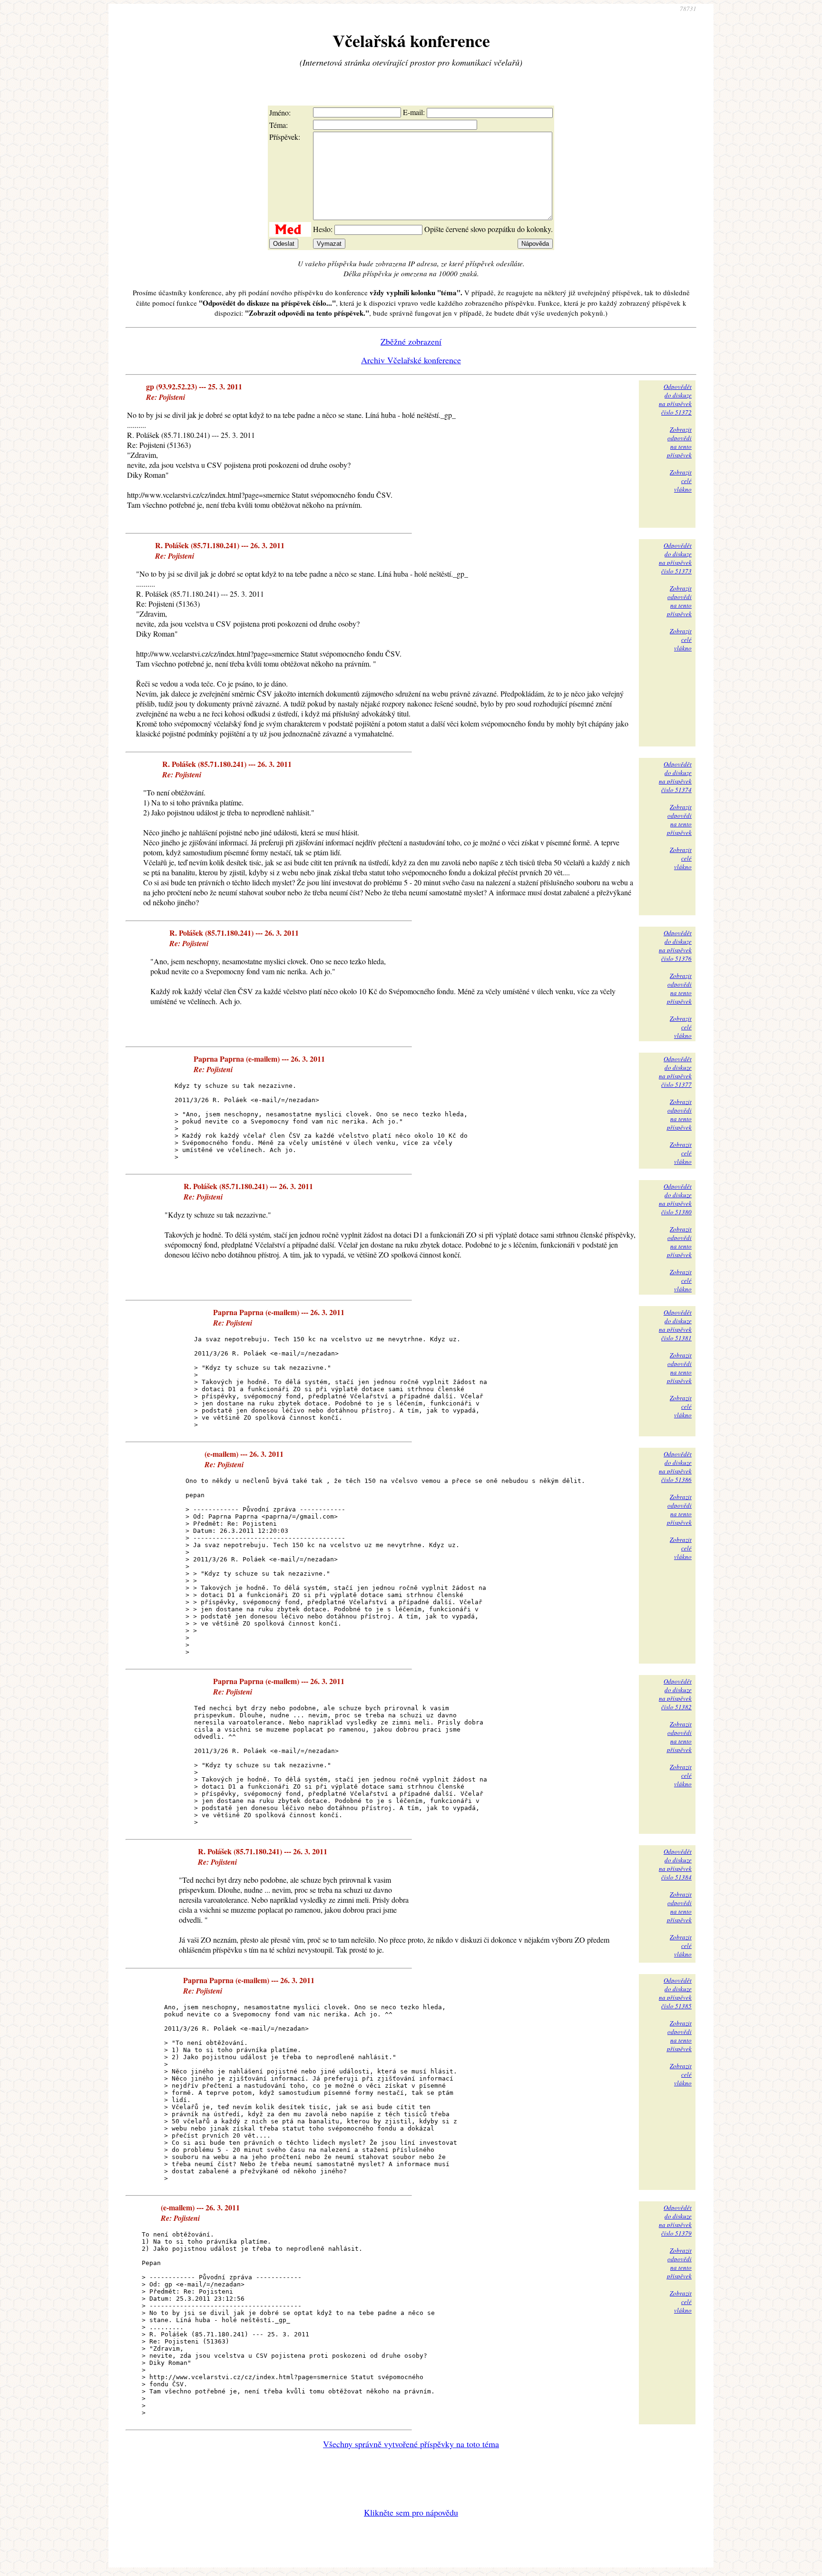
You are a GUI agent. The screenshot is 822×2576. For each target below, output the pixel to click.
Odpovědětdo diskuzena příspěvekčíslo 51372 (675, 399)
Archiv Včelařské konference (411, 360)
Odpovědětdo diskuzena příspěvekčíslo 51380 (675, 1199)
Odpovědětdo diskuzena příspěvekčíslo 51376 (675, 946)
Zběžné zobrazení (411, 341)
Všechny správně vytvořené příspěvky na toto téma (411, 2444)
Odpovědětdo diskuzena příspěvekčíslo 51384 (675, 1864)
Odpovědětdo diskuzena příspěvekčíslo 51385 (675, 1993)
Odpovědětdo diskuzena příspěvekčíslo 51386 (675, 1467)
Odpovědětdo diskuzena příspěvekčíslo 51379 (675, 2220)
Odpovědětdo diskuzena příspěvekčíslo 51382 (675, 1694)
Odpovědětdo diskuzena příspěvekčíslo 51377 (675, 1072)
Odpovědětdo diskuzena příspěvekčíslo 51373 (675, 558)
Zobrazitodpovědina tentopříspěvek (679, 442)
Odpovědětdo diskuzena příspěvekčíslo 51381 (675, 1325)
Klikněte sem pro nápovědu (411, 2512)
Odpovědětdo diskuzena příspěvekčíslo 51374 (675, 777)
